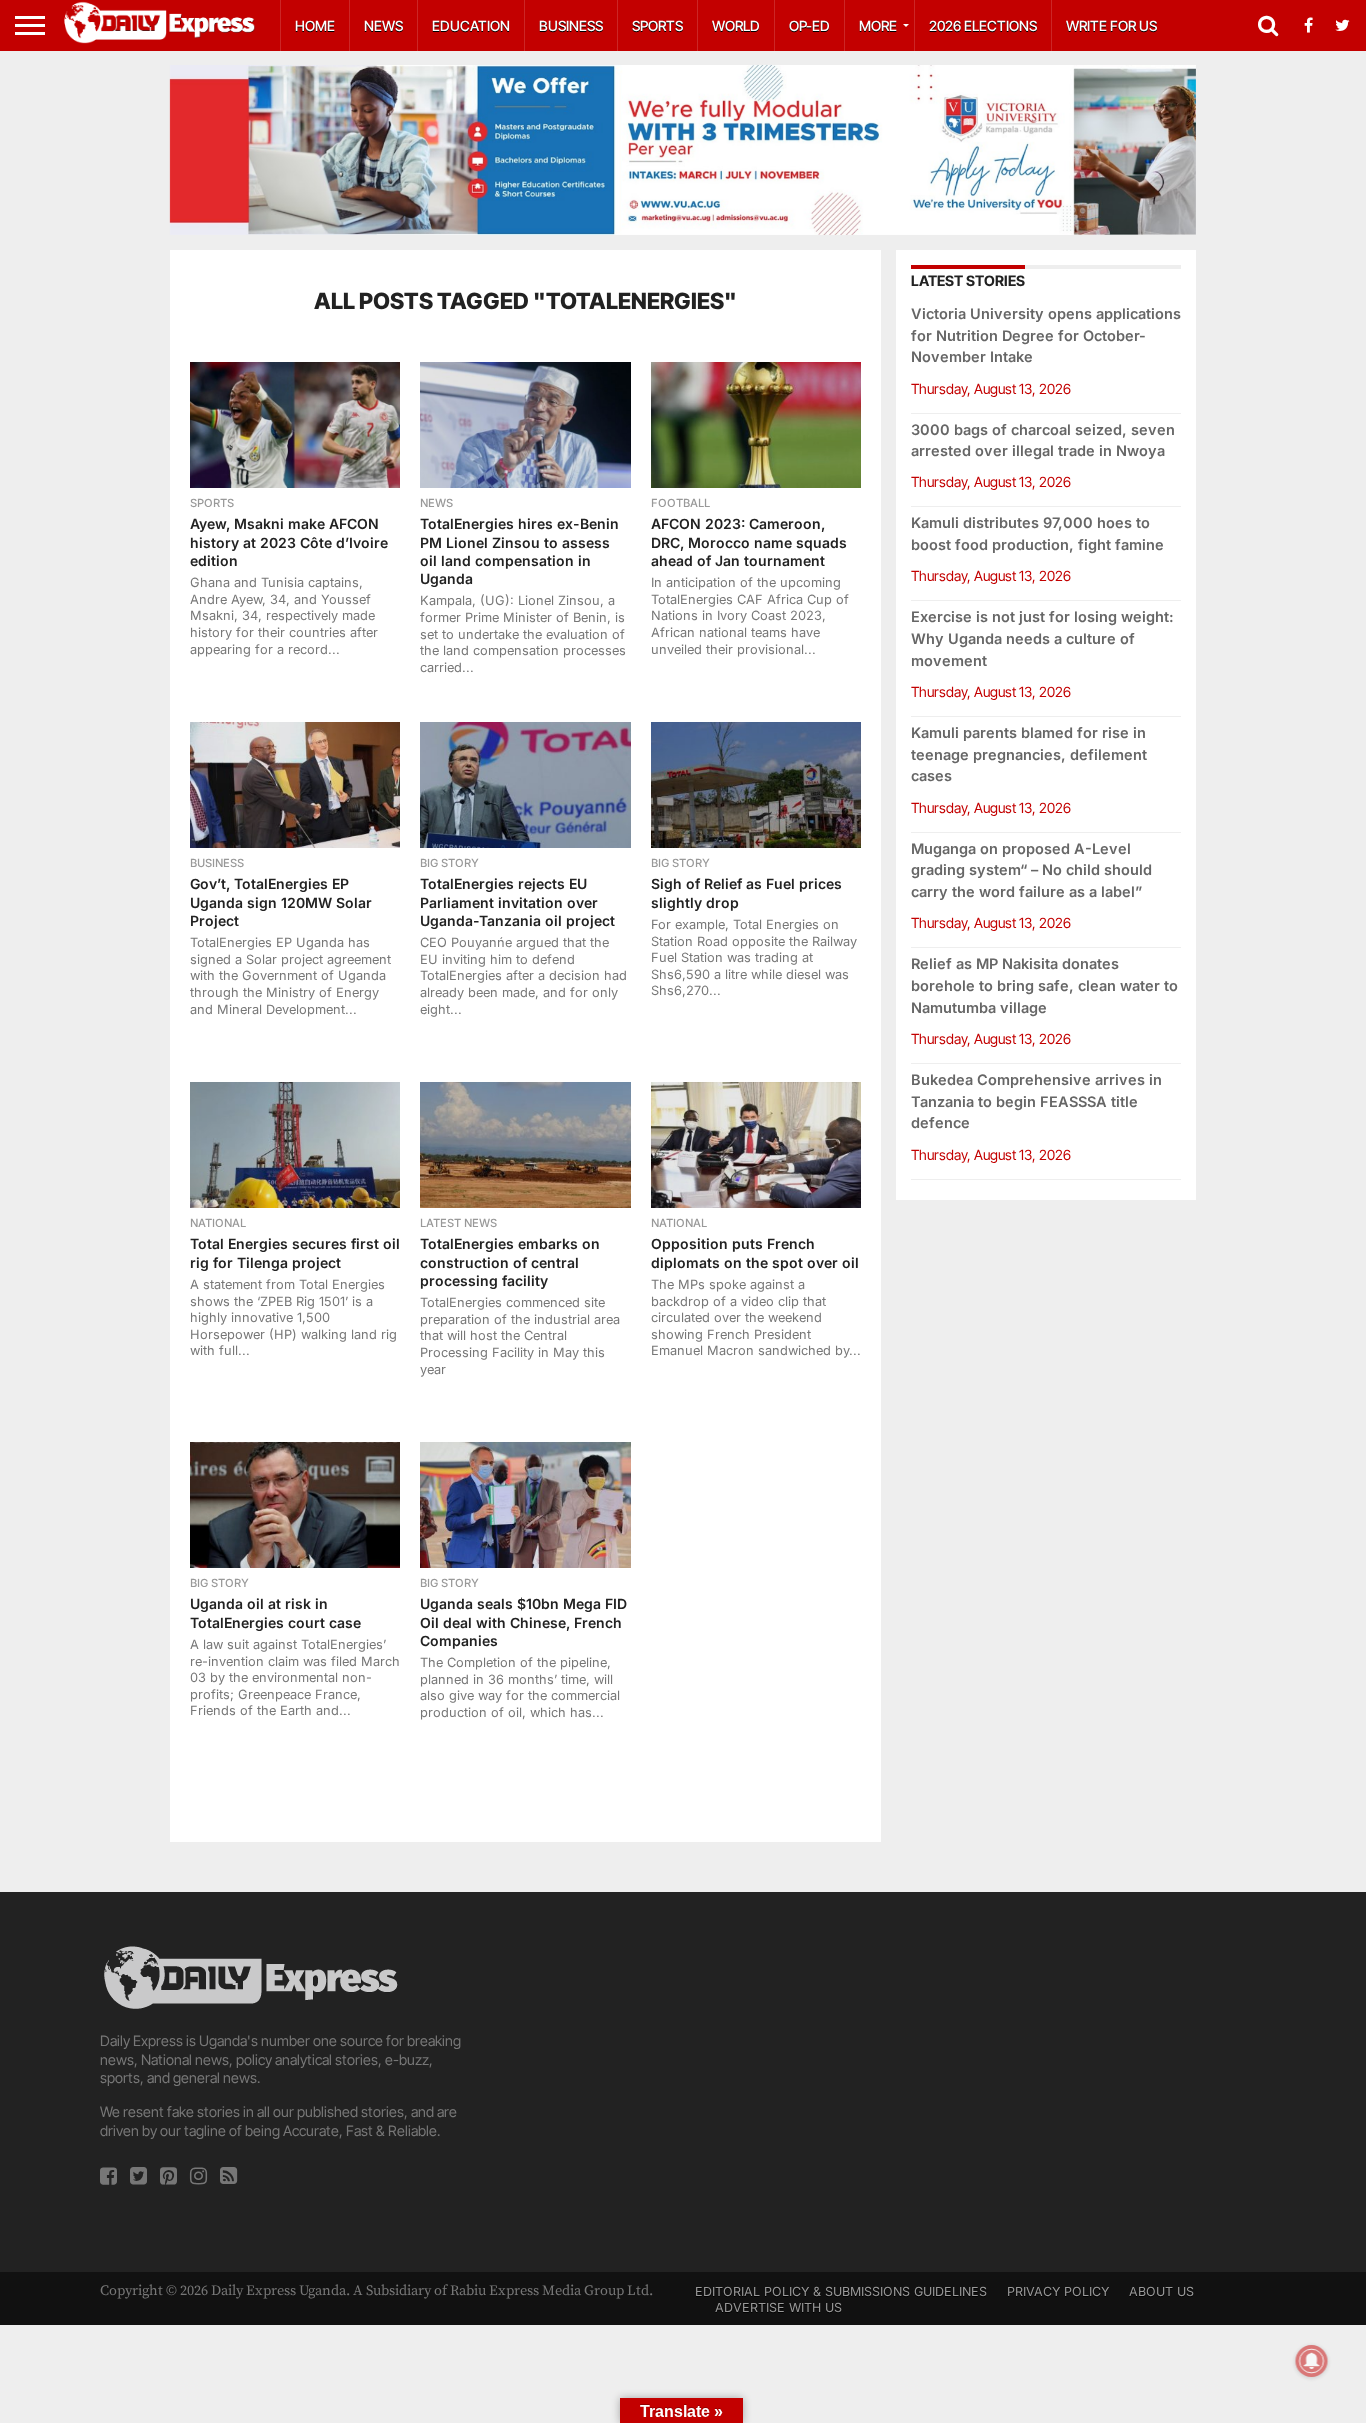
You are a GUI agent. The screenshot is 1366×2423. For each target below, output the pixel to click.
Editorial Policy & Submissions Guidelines (841, 2291)
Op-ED (809, 25)
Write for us (1111, 25)
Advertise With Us (778, 2307)
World (736, 25)
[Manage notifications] (1312, 2361)
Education (471, 25)
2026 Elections (983, 25)
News (383, 25)
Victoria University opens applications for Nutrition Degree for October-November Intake (1046, 335)
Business (571, 25)
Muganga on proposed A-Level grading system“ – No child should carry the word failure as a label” (1031, 870)
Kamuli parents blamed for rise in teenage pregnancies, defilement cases (1029, 754)
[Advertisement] (683, 2082)
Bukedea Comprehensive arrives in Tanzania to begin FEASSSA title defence (1036, 1101)
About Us (1161, 2291)
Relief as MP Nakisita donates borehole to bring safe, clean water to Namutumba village (1044, 985)
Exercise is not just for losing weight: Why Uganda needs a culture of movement (1042, 638)
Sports (657, 25)
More (878, 25)
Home (315, 25)
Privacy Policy (1058, 2291)
